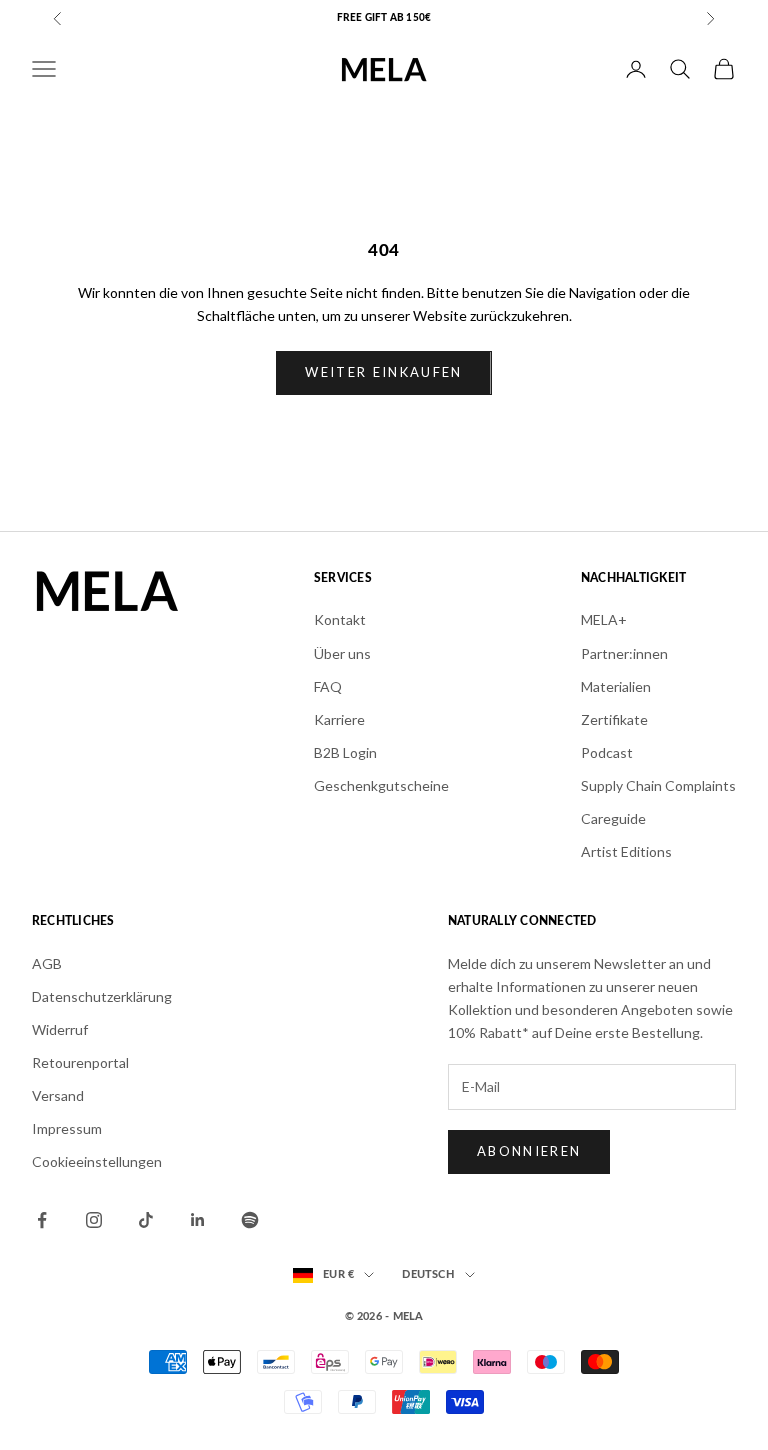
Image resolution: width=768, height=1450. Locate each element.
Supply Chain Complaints (658, 785)
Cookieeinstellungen (97, 1161)
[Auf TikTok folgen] (146, 1220)
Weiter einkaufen (383, 372)
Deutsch (428, 1274)
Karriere (339, 719)
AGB (47, 963)
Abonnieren (529, 1151)
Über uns (342, 653)
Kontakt (340, 619)
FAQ (328, 686)
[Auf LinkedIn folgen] (198, 1220)
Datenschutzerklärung (102, 996)
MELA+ (604, 619)
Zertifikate (614, 719)
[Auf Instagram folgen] (94, 1220)
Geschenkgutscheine (381, 785)
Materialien (616, 686)
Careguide (613, 818)
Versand (58, 1095)
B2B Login (345, 752)
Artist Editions (626, 851)
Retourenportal (80, 1062)
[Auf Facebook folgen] (42, 1220)
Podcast (607, 752)
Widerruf (60, 1029)
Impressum (67, 1128)
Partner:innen (624, 653)
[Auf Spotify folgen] (250, 1220)
